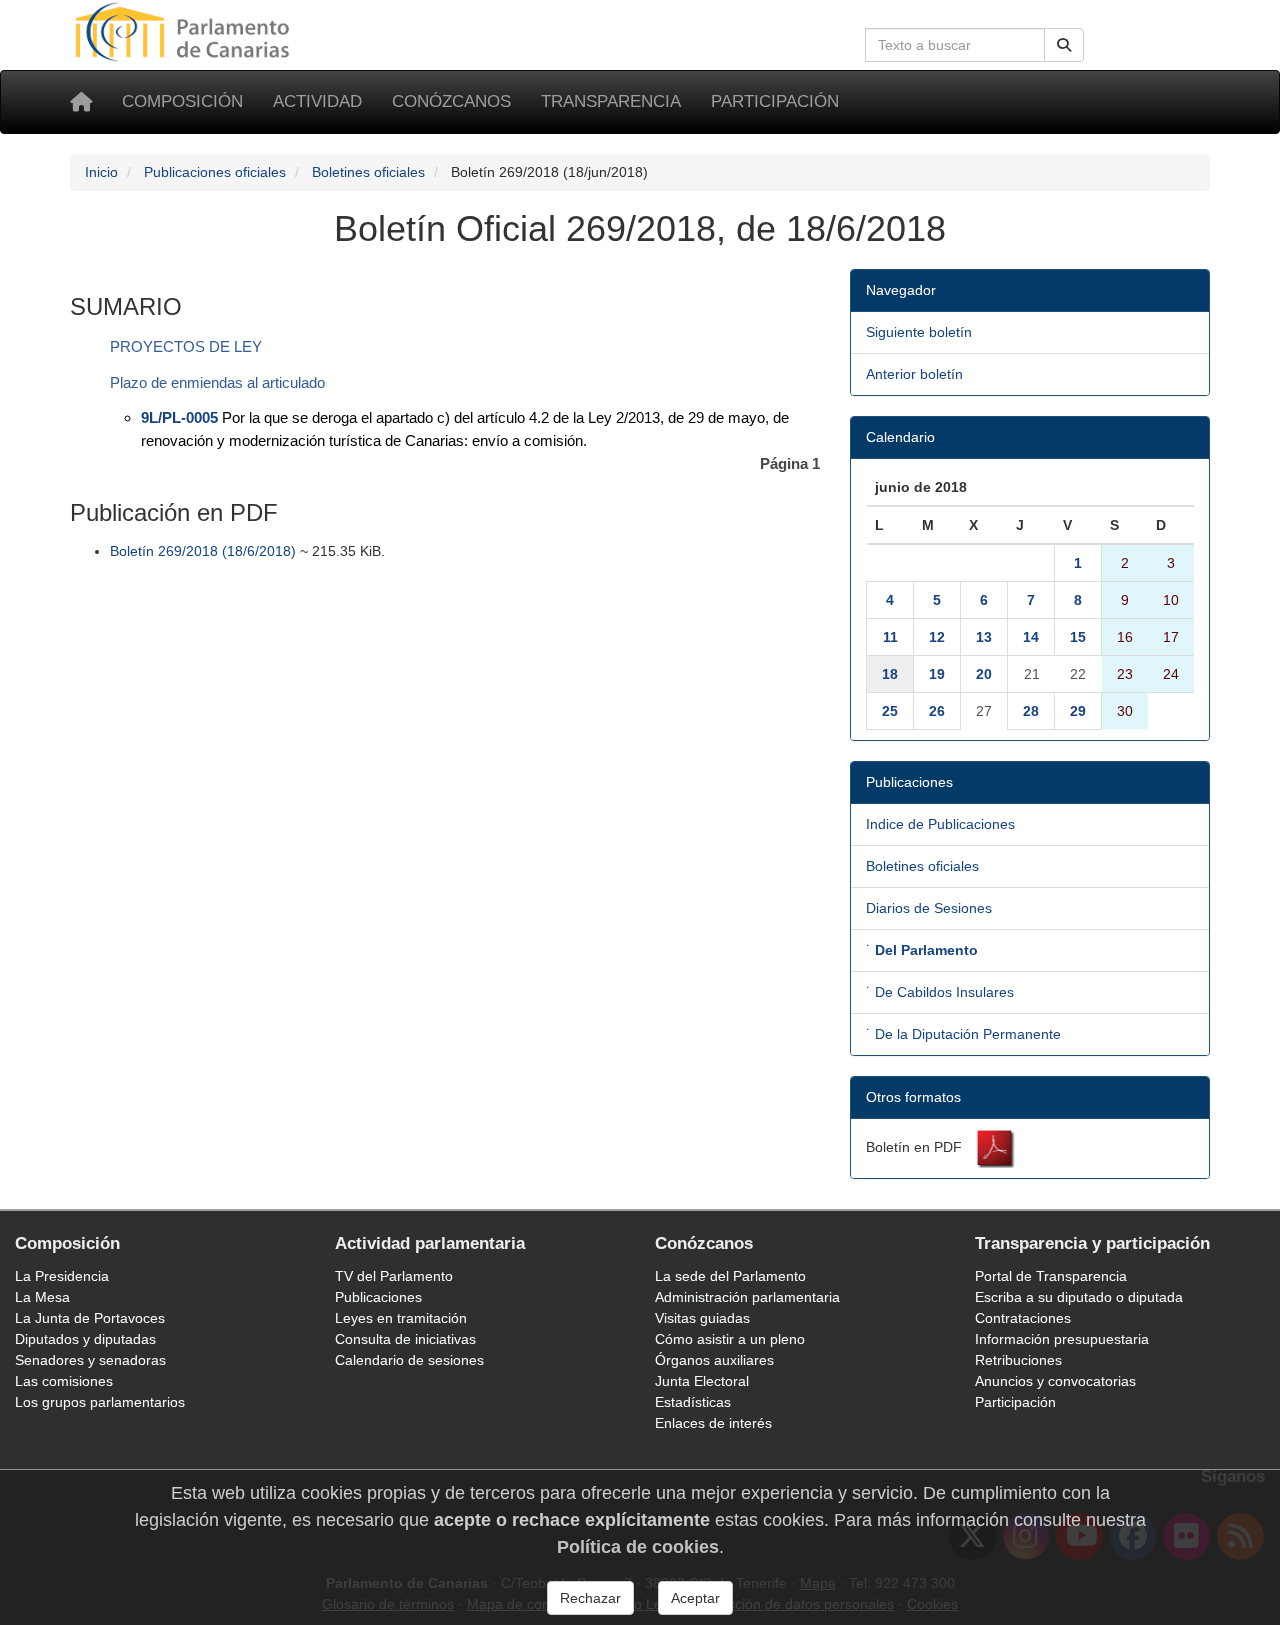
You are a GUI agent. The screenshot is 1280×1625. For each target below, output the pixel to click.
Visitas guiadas (702, 1318)
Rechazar (590, 1598)
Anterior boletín (914, 374)
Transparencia (611, 101)
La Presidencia (62, 1276)
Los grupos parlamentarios (100, 1402)
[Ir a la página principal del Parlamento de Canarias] (185, 31)
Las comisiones (64, 1381)
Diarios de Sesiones (929, 908)
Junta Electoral (702, 1381)
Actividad (317, 101)
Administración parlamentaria (747, 1297)
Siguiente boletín (919, 332)
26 (937, 711)
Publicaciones (378, 1297)
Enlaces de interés (713, 1423)
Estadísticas (693, 1402)
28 (1031, 711)
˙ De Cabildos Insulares (940, 992)
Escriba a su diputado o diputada (1079, 1297)
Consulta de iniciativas (405, 1339)
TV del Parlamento (394, 1276)
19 (937, 674)
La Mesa (42, 1297)
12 (937, 637)
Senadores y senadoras (90, 1360)
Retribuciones (1018, 1360)
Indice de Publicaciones (940, 824)
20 (984, 674)
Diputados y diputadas (85, 1339)
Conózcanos (451, 101)
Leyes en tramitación (401, 1318)
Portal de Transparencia (1051, 1276)
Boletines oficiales (368, 172)
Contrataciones (1023, 1318)
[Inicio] (81, 102)
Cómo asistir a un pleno (730, 1339)
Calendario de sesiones (409, 1360)
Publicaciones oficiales (215, 172)
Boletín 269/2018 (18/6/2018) (203, 551)
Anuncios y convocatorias (1055, 1381)
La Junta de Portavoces (90, 1318)
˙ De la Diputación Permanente (963, 1034)
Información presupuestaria (1062, 1339)
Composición (182, 101)
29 (1078, 711)
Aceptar (695, 1598)
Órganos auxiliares (714, 1360)
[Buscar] (1064, 45)
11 (890, 637)
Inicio (101, 172)
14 (1031, 637)
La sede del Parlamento (730, 1276)
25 (890, 711)
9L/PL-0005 (179, 417)
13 (984, 637)
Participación (775, 101)
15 (1078, 637)
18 (890, 674)
